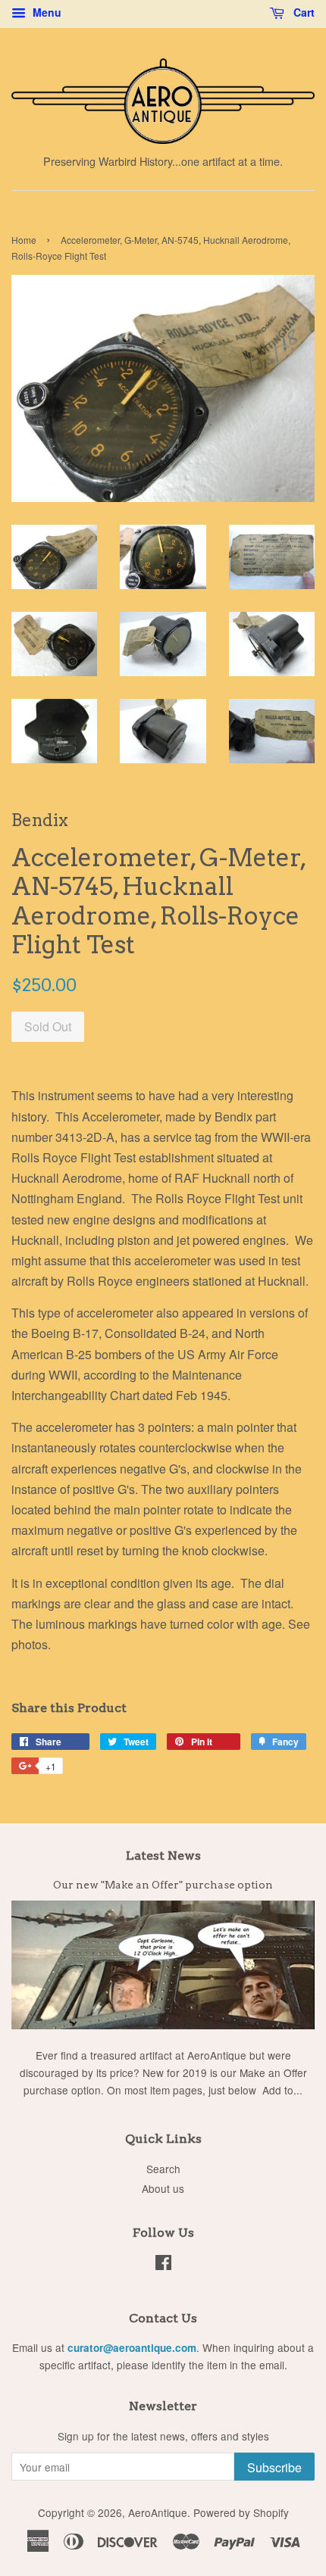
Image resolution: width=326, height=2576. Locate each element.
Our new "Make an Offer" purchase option (163, 1885)
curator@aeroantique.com (132, 2348)
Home (24, 240)
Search (163, 2169)
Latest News (163, 1856)
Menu (45, 12)
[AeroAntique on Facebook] (163, 2265)
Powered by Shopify (241, 2512)
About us (163, 2188)
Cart (302, 12)
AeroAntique (158, 2512)
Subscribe (274, 2467)
